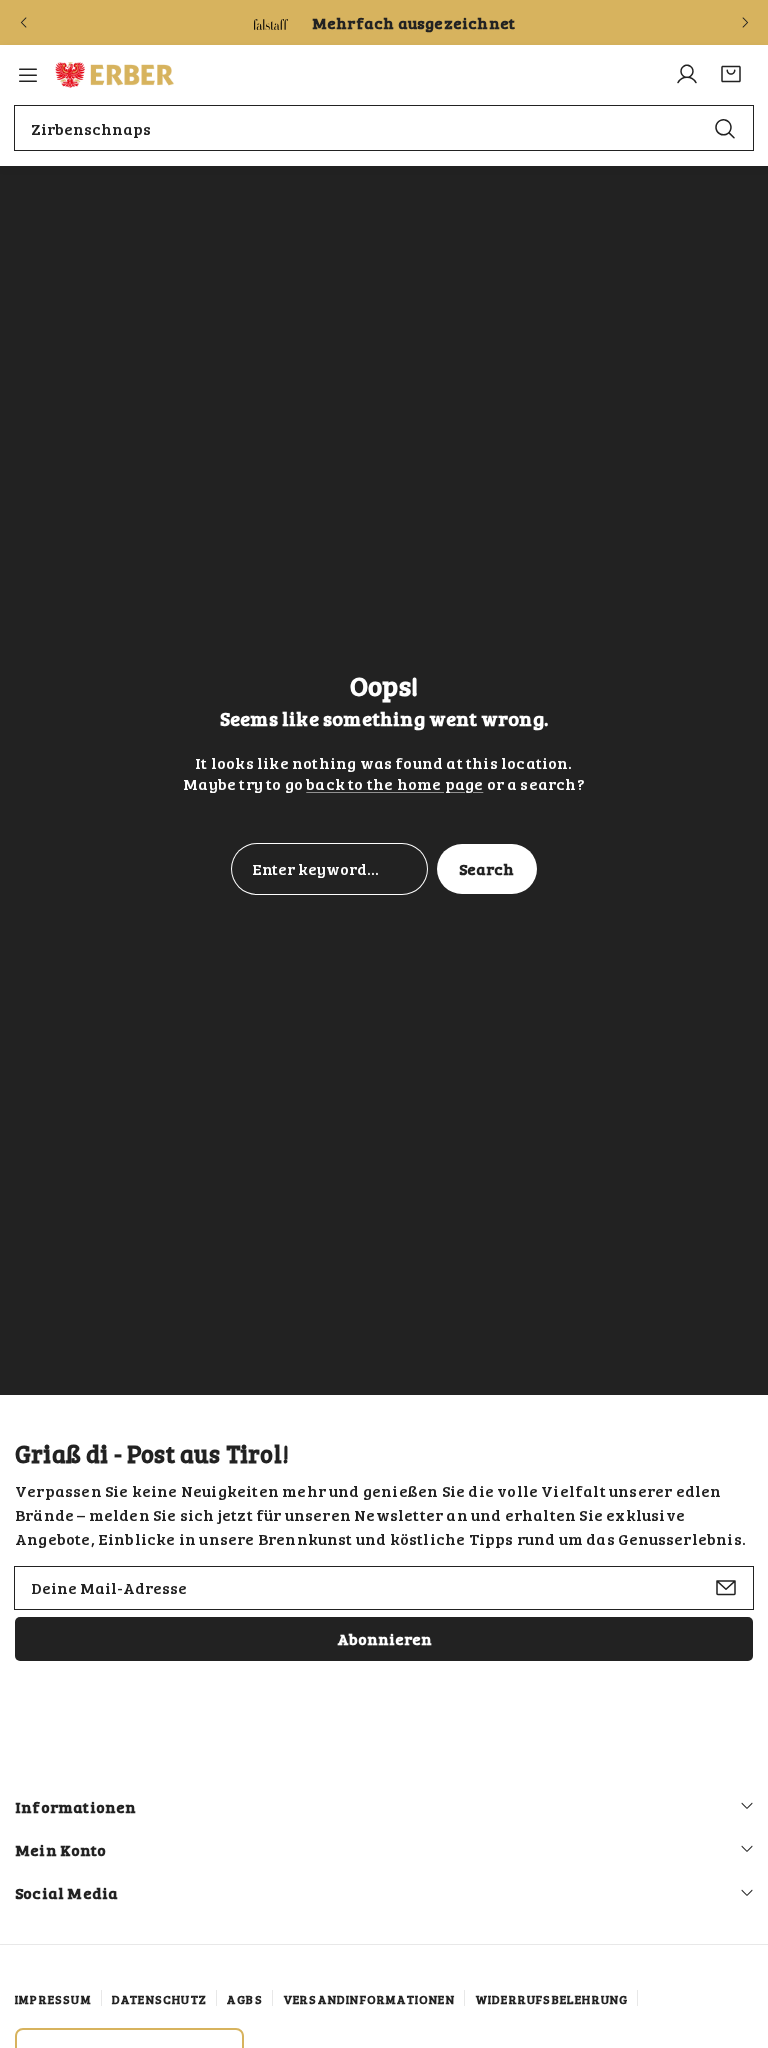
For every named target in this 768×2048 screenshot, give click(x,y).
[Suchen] (725, 127)
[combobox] (384, 128)
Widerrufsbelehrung (552, 1999)
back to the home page (394, 783)
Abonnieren (384, 1638)
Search (486, 868)
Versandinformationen (369, 1999)
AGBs (245, 1999)
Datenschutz (159, 1999)
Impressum (53, 1999)
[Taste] (23, 23)
